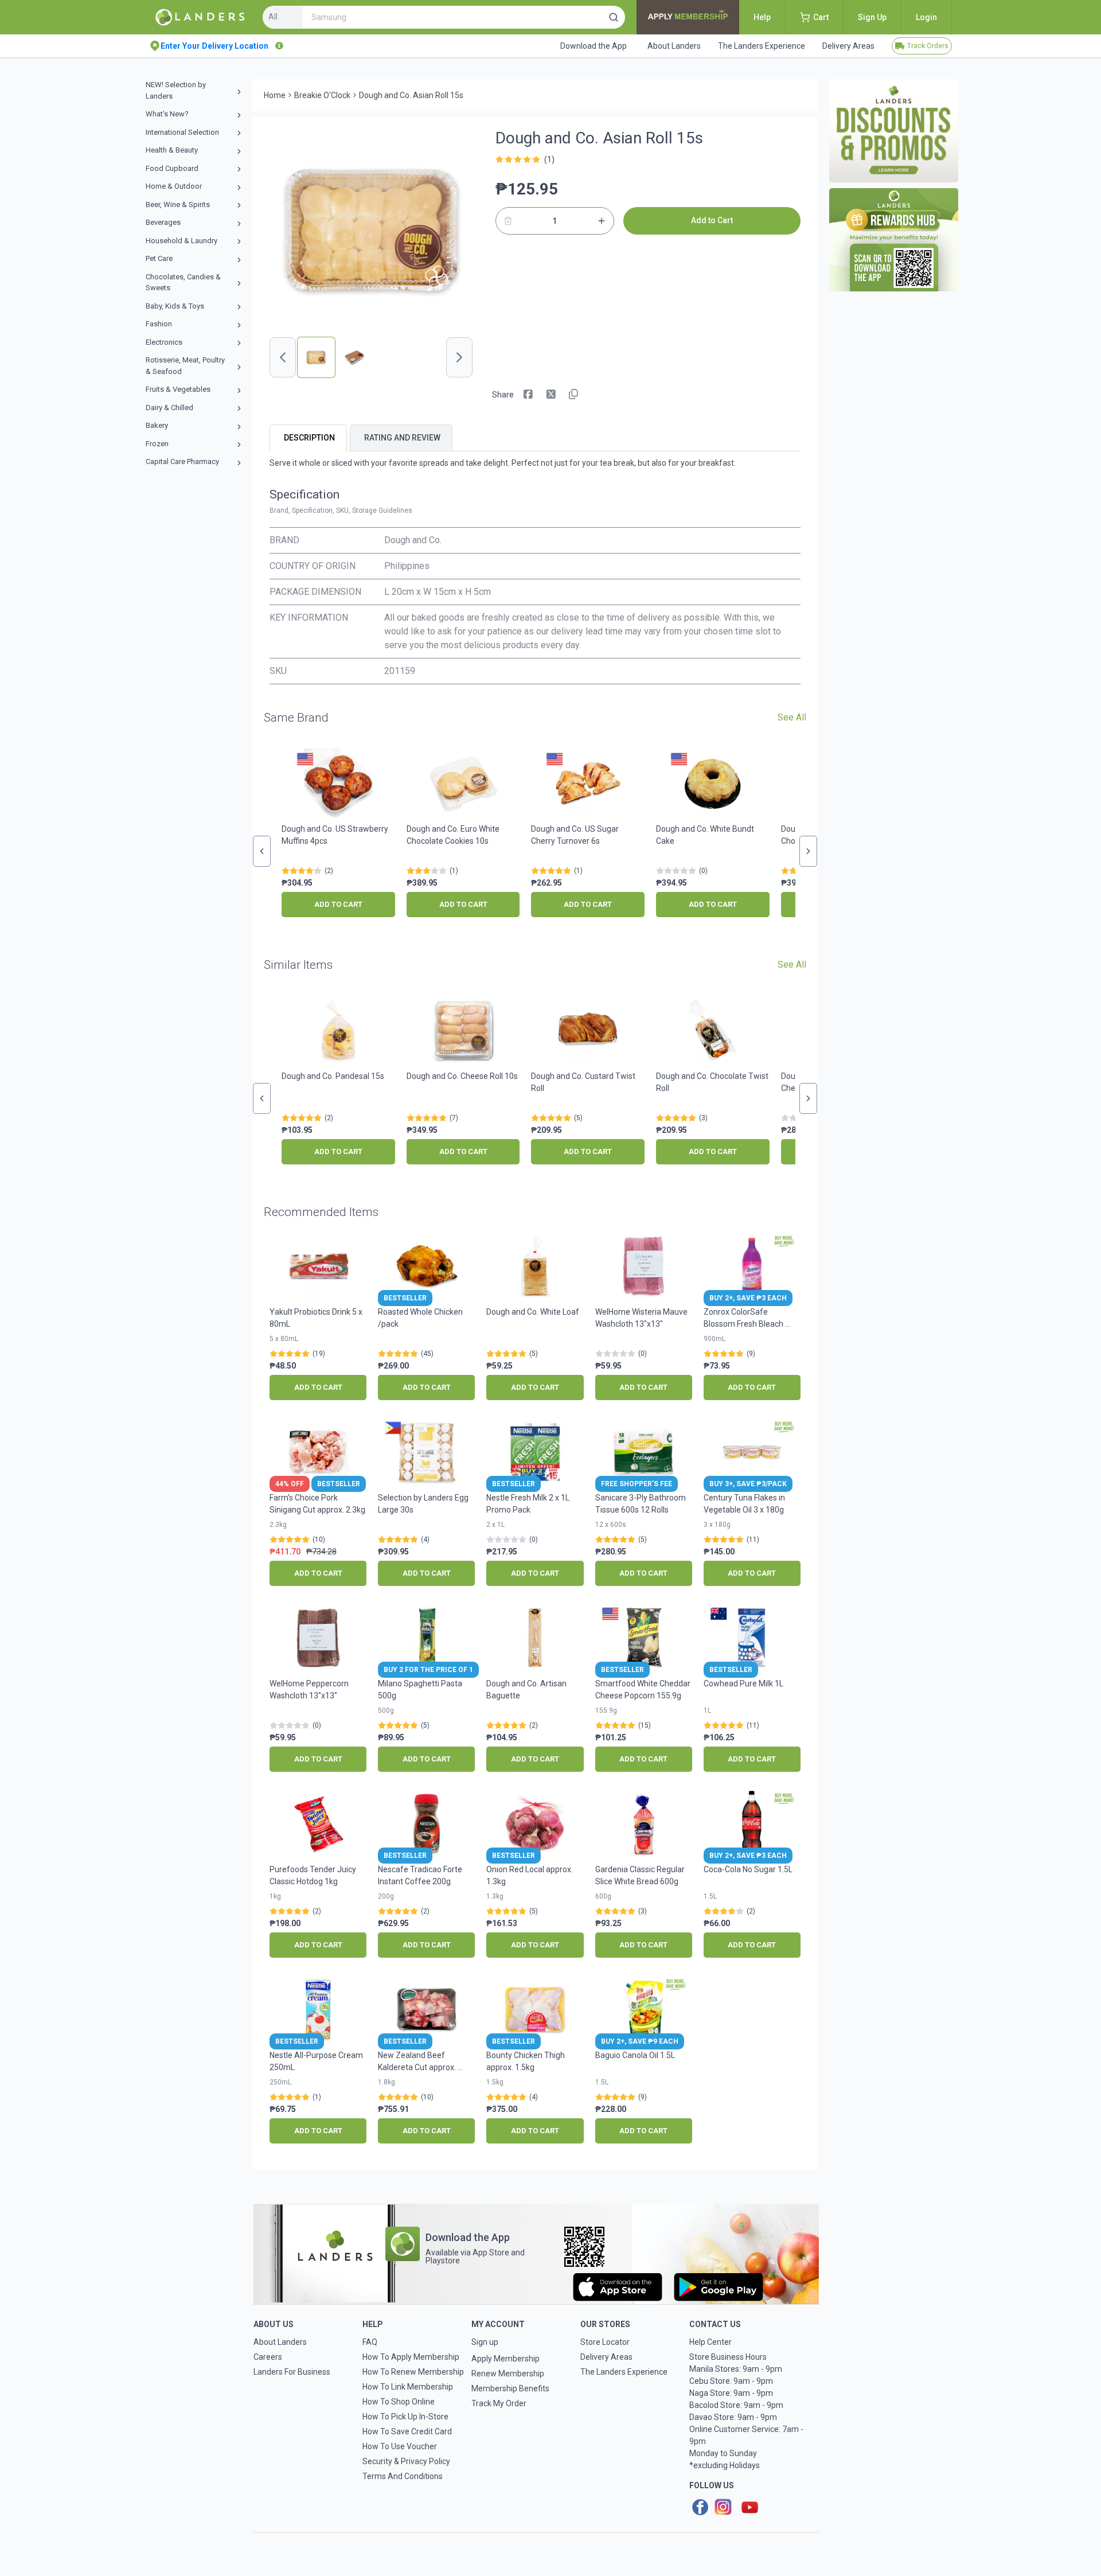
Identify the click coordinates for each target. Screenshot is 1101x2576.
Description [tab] (309, 438)
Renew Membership (508, 2374)
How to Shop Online (399, 2402)
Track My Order (499, 2403)
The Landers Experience (624, 2372)
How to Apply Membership (411, 2357)
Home (275, 95)
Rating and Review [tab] (402, 438)
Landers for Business (292, 2372)
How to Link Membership (408, 2387)
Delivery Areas (606, 2357)
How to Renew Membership (413, 2372)
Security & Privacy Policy (406, 2461)
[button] (614, 17)
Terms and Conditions (403, 2476)
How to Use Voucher (400, 2446)
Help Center (710, 2342)
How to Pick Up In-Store (405, 2417)
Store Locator (605, 2342)
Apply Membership (505, 2359)
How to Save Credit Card (407, 2431)
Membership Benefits (510, 2388)
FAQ (370, 2342)
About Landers (280, 2342)
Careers (268, 2357)
